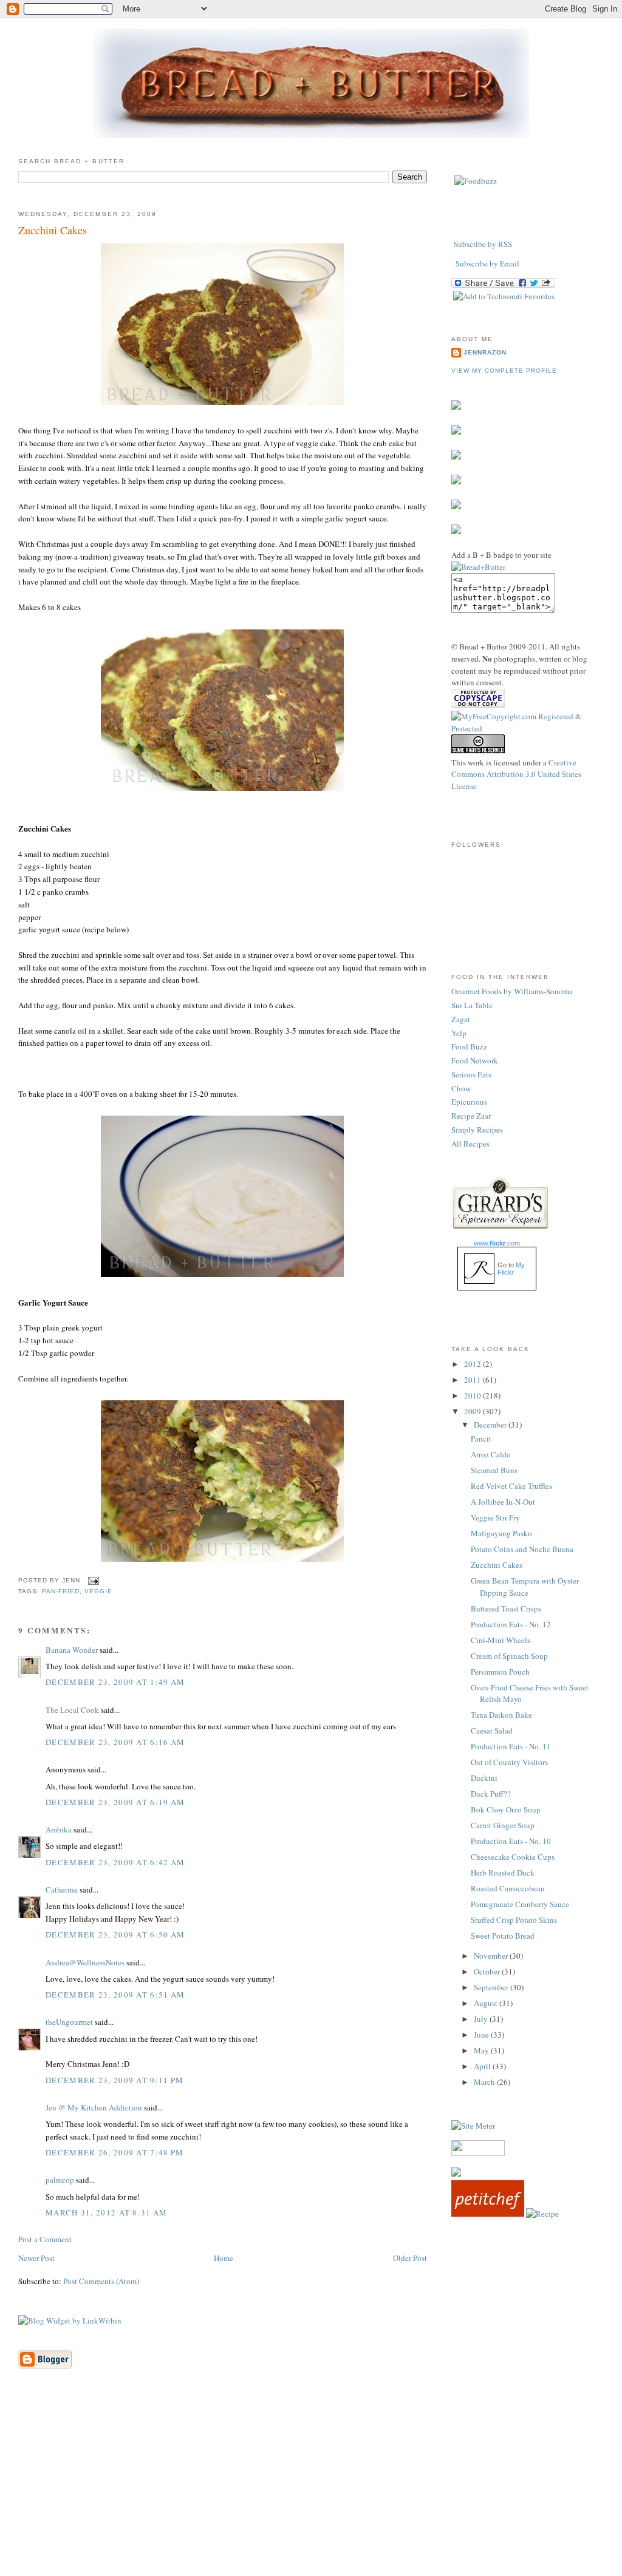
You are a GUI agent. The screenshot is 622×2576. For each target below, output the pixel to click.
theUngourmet (69, 2022)
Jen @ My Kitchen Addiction (94, 2107)
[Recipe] (542, 2214)
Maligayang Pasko (501, 1533)
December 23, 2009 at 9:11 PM (114, 2080)
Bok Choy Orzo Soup (506, 1809)
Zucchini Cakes (53, 230)
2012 (473, 1364)
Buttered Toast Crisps (506, 1608)
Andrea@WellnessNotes (85, 1962)
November (492, 1956)
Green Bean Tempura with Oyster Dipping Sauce (525, 1587)
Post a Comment (45, 2239)
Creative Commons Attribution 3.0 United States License (516, 774)
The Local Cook (72, 1710)
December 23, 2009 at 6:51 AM (115, 1995)
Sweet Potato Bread (503, 1936)
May (482, 2050)
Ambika (59, 1829)
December (491, 1425)
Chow (461, 1088)
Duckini (484, 1778)
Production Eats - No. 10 (511, 1841)
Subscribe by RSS (483, 244)
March (485, 2082)
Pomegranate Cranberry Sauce (520, 1904)
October (488, 1971)
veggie (98, 1591)
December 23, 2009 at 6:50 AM (115, 1934)
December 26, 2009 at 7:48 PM (114, 2152)
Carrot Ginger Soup (503, 1825)
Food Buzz (469, 1046)
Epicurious (469, 1102)
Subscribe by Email (487, 263)
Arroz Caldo (491, 1454)
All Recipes (470, 1144)
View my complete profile (504, 371)
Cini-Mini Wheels (501, 1640)
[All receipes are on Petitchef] (488, 2214)
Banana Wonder (72, 1650)
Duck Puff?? (491, 1794)
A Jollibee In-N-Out (503, 1502)
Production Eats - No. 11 (511, 1746)
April (483, 2066)
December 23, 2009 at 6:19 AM (115, 1802)
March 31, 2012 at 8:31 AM (107, 2212)
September (492, 1987)
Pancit (481, 1439)
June (482, 2035)
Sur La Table (472, 1005)
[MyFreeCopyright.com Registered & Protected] (528, 728)
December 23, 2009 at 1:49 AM (115, 1682)
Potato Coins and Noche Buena (522, 1549)
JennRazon (485, 352)
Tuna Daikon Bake (501, 1715)
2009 (473, 1411)
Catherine (62, 1890)
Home (224, 2258)
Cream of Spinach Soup (509, 1656)
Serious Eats (471, 1074)
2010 (473, 1395)
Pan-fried (61, 1591)
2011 (473, 1380)
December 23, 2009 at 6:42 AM (115, 1862)
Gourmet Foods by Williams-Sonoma (512, 991)
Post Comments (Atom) (101, 2281)
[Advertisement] (311, 2491)
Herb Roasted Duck (503, 1873)
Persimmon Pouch (500, 1672)
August (487, 2003)
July (482, 2019)
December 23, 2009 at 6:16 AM (115, 1742)
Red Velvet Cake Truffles (511, 1486)
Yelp (459, 1033)
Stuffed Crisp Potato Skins (514, 1920)
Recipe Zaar (471, 1116)
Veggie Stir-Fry (495, 1517)
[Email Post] (92, 1580)
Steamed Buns (494, 1470)
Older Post (410, 2258)
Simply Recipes (477, 1130)
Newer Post (36, 2258)
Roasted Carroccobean (508, 1888)
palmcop (60, 2180)
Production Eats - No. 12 (511, 1624)
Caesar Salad (492, 1730)
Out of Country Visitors (509, 1762)
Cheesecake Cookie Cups (513, 1857)
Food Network (475, 1060)
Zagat (461, 1019)
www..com (497, 1243)
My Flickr (511, 1269)
